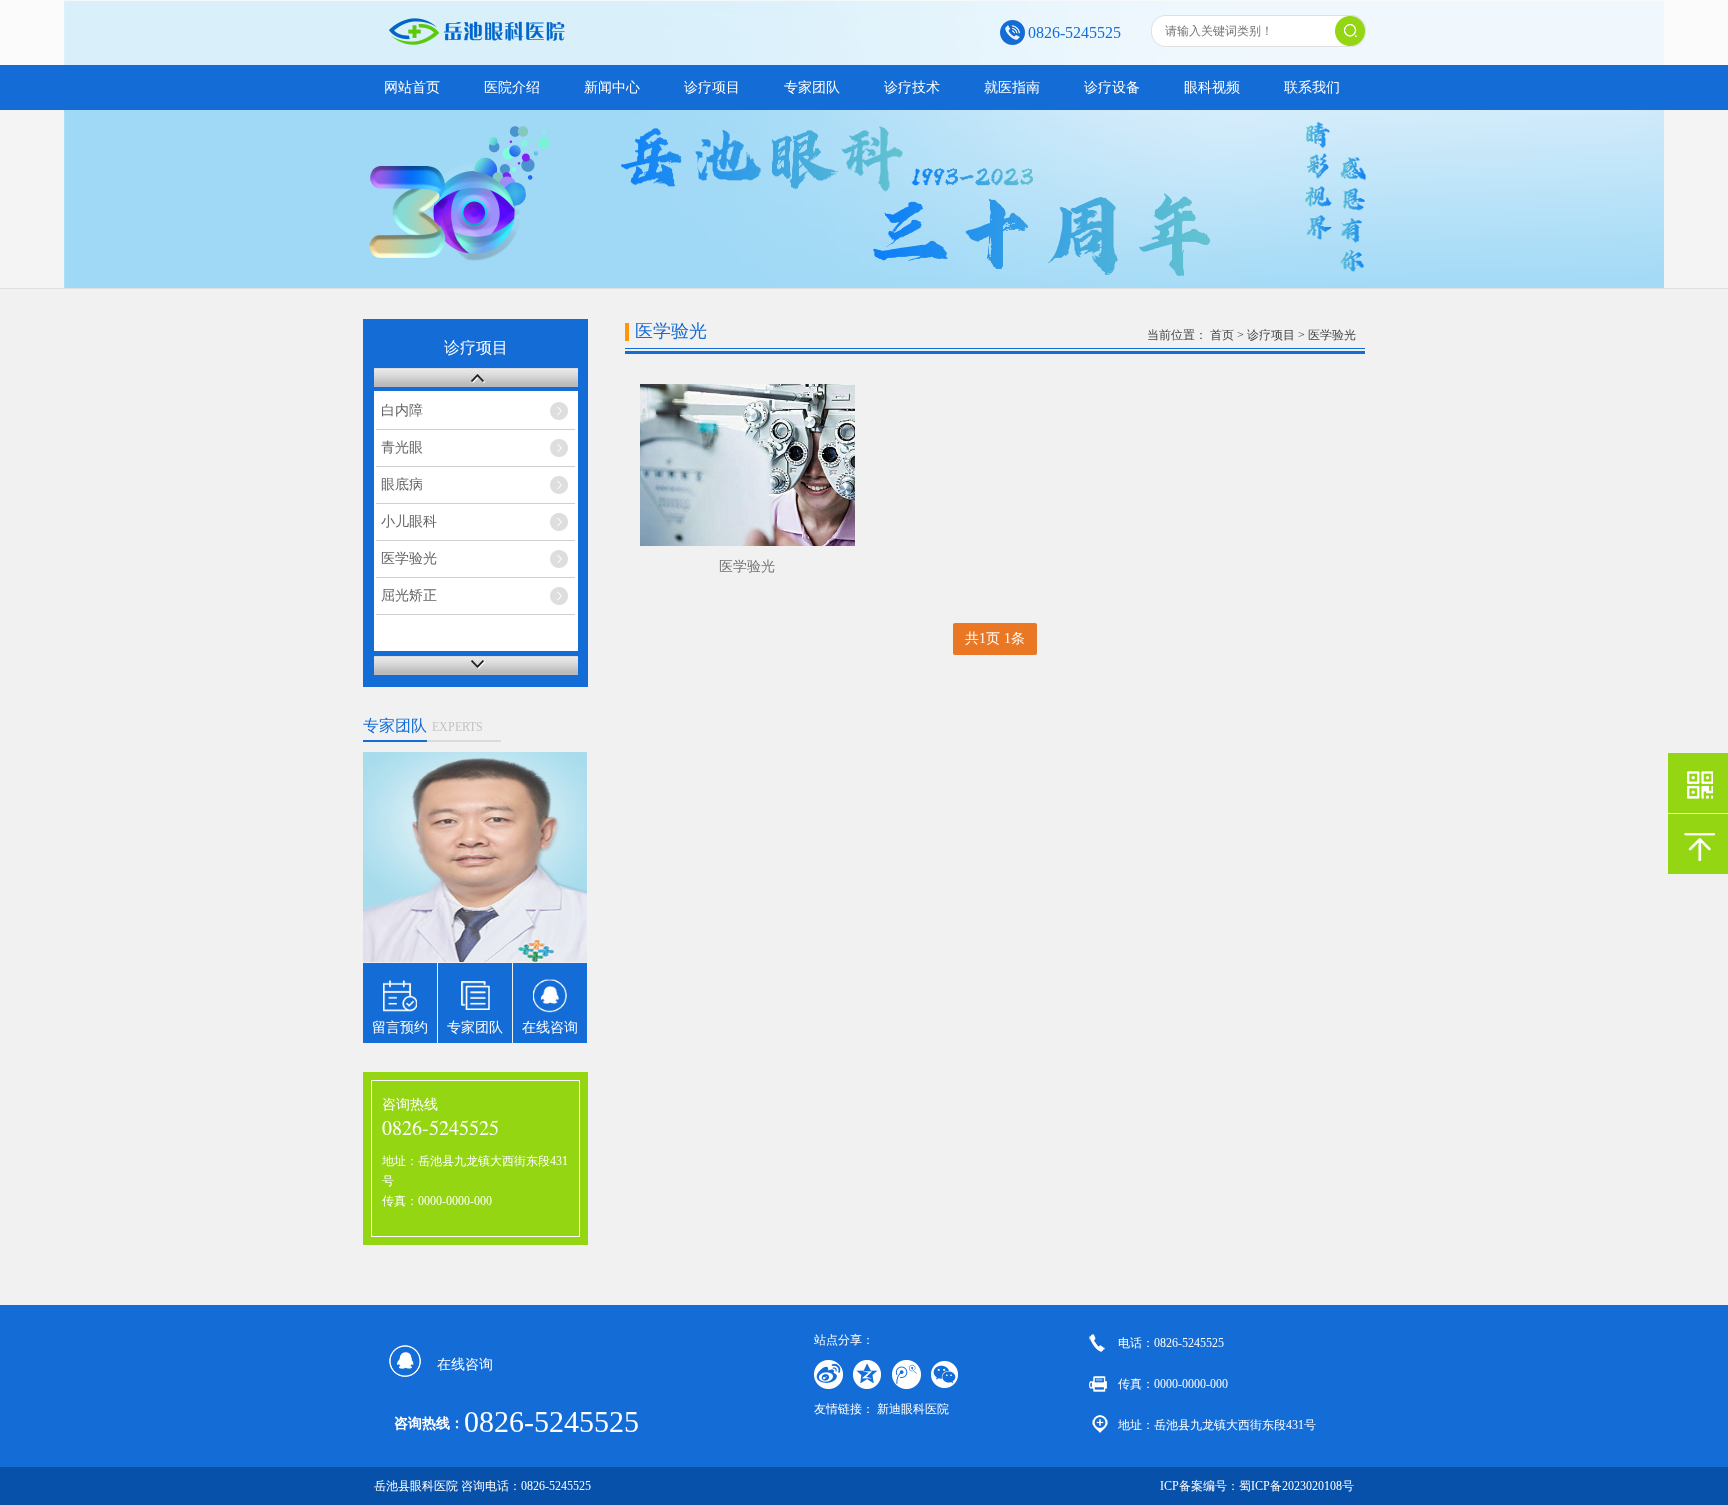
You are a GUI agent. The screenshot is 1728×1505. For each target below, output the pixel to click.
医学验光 (409, 558)
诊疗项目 (712, 87)
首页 (1222, 335)
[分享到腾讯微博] (906, 1374)
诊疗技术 (912, 87)
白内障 (402, 410)
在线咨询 (465, 1364)
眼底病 (402, 484)
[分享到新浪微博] (828, 1374)
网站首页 (412, 87)
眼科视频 (1212, 87)
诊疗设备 (1112, 87)
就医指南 (1012, 87)
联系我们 (1312, 87)
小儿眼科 (409, 521)
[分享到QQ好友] (867, 1374)
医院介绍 (512, 87)
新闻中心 (612, 87)
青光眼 (402, 447)
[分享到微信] (945, 1374)
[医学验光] (747, 465)
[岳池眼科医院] (543, 41)
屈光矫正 (409, 595)
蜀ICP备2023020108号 (1296, 1486)
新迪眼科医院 (913, 1409)
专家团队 (812, 87)
